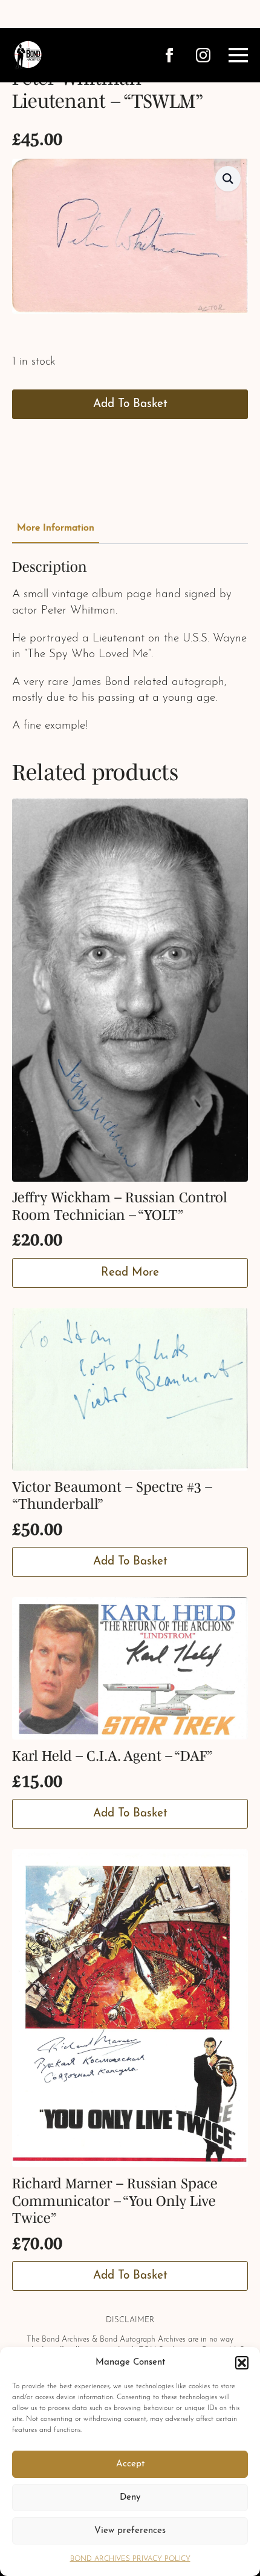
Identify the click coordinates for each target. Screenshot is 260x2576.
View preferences (130, 2531)
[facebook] (169, 55)
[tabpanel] (130, 647)
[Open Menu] (238, 55)
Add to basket (130, 404)
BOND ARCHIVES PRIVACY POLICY (130, 2559)
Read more (130, 1273)
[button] (242, 2363)
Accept (130, 2464)
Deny (130, 2498)
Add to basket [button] (130, 1562)
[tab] (56, 528)
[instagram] (203, 55)
